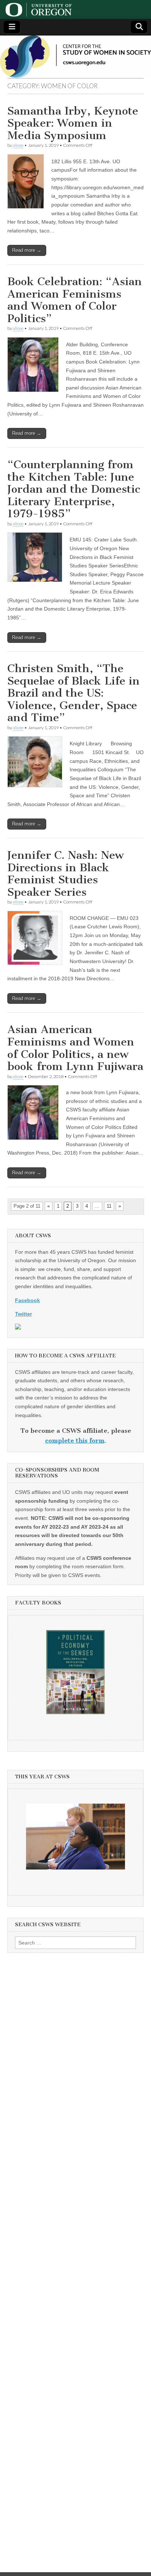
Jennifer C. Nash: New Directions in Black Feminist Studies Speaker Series (66, 874)
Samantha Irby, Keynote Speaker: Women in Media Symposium (73, 123)
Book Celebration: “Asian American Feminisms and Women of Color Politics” (75, 300)
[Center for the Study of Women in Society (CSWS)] (75, 57)
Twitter (23, 1314)
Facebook (27, 1300)
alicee (18, 145)
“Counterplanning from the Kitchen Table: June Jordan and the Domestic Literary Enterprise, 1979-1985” (74, 489)
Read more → (27, 250)
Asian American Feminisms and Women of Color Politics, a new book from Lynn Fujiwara (75, 1048)
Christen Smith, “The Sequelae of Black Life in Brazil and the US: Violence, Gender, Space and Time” (73, 693)
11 (109, 1206)
